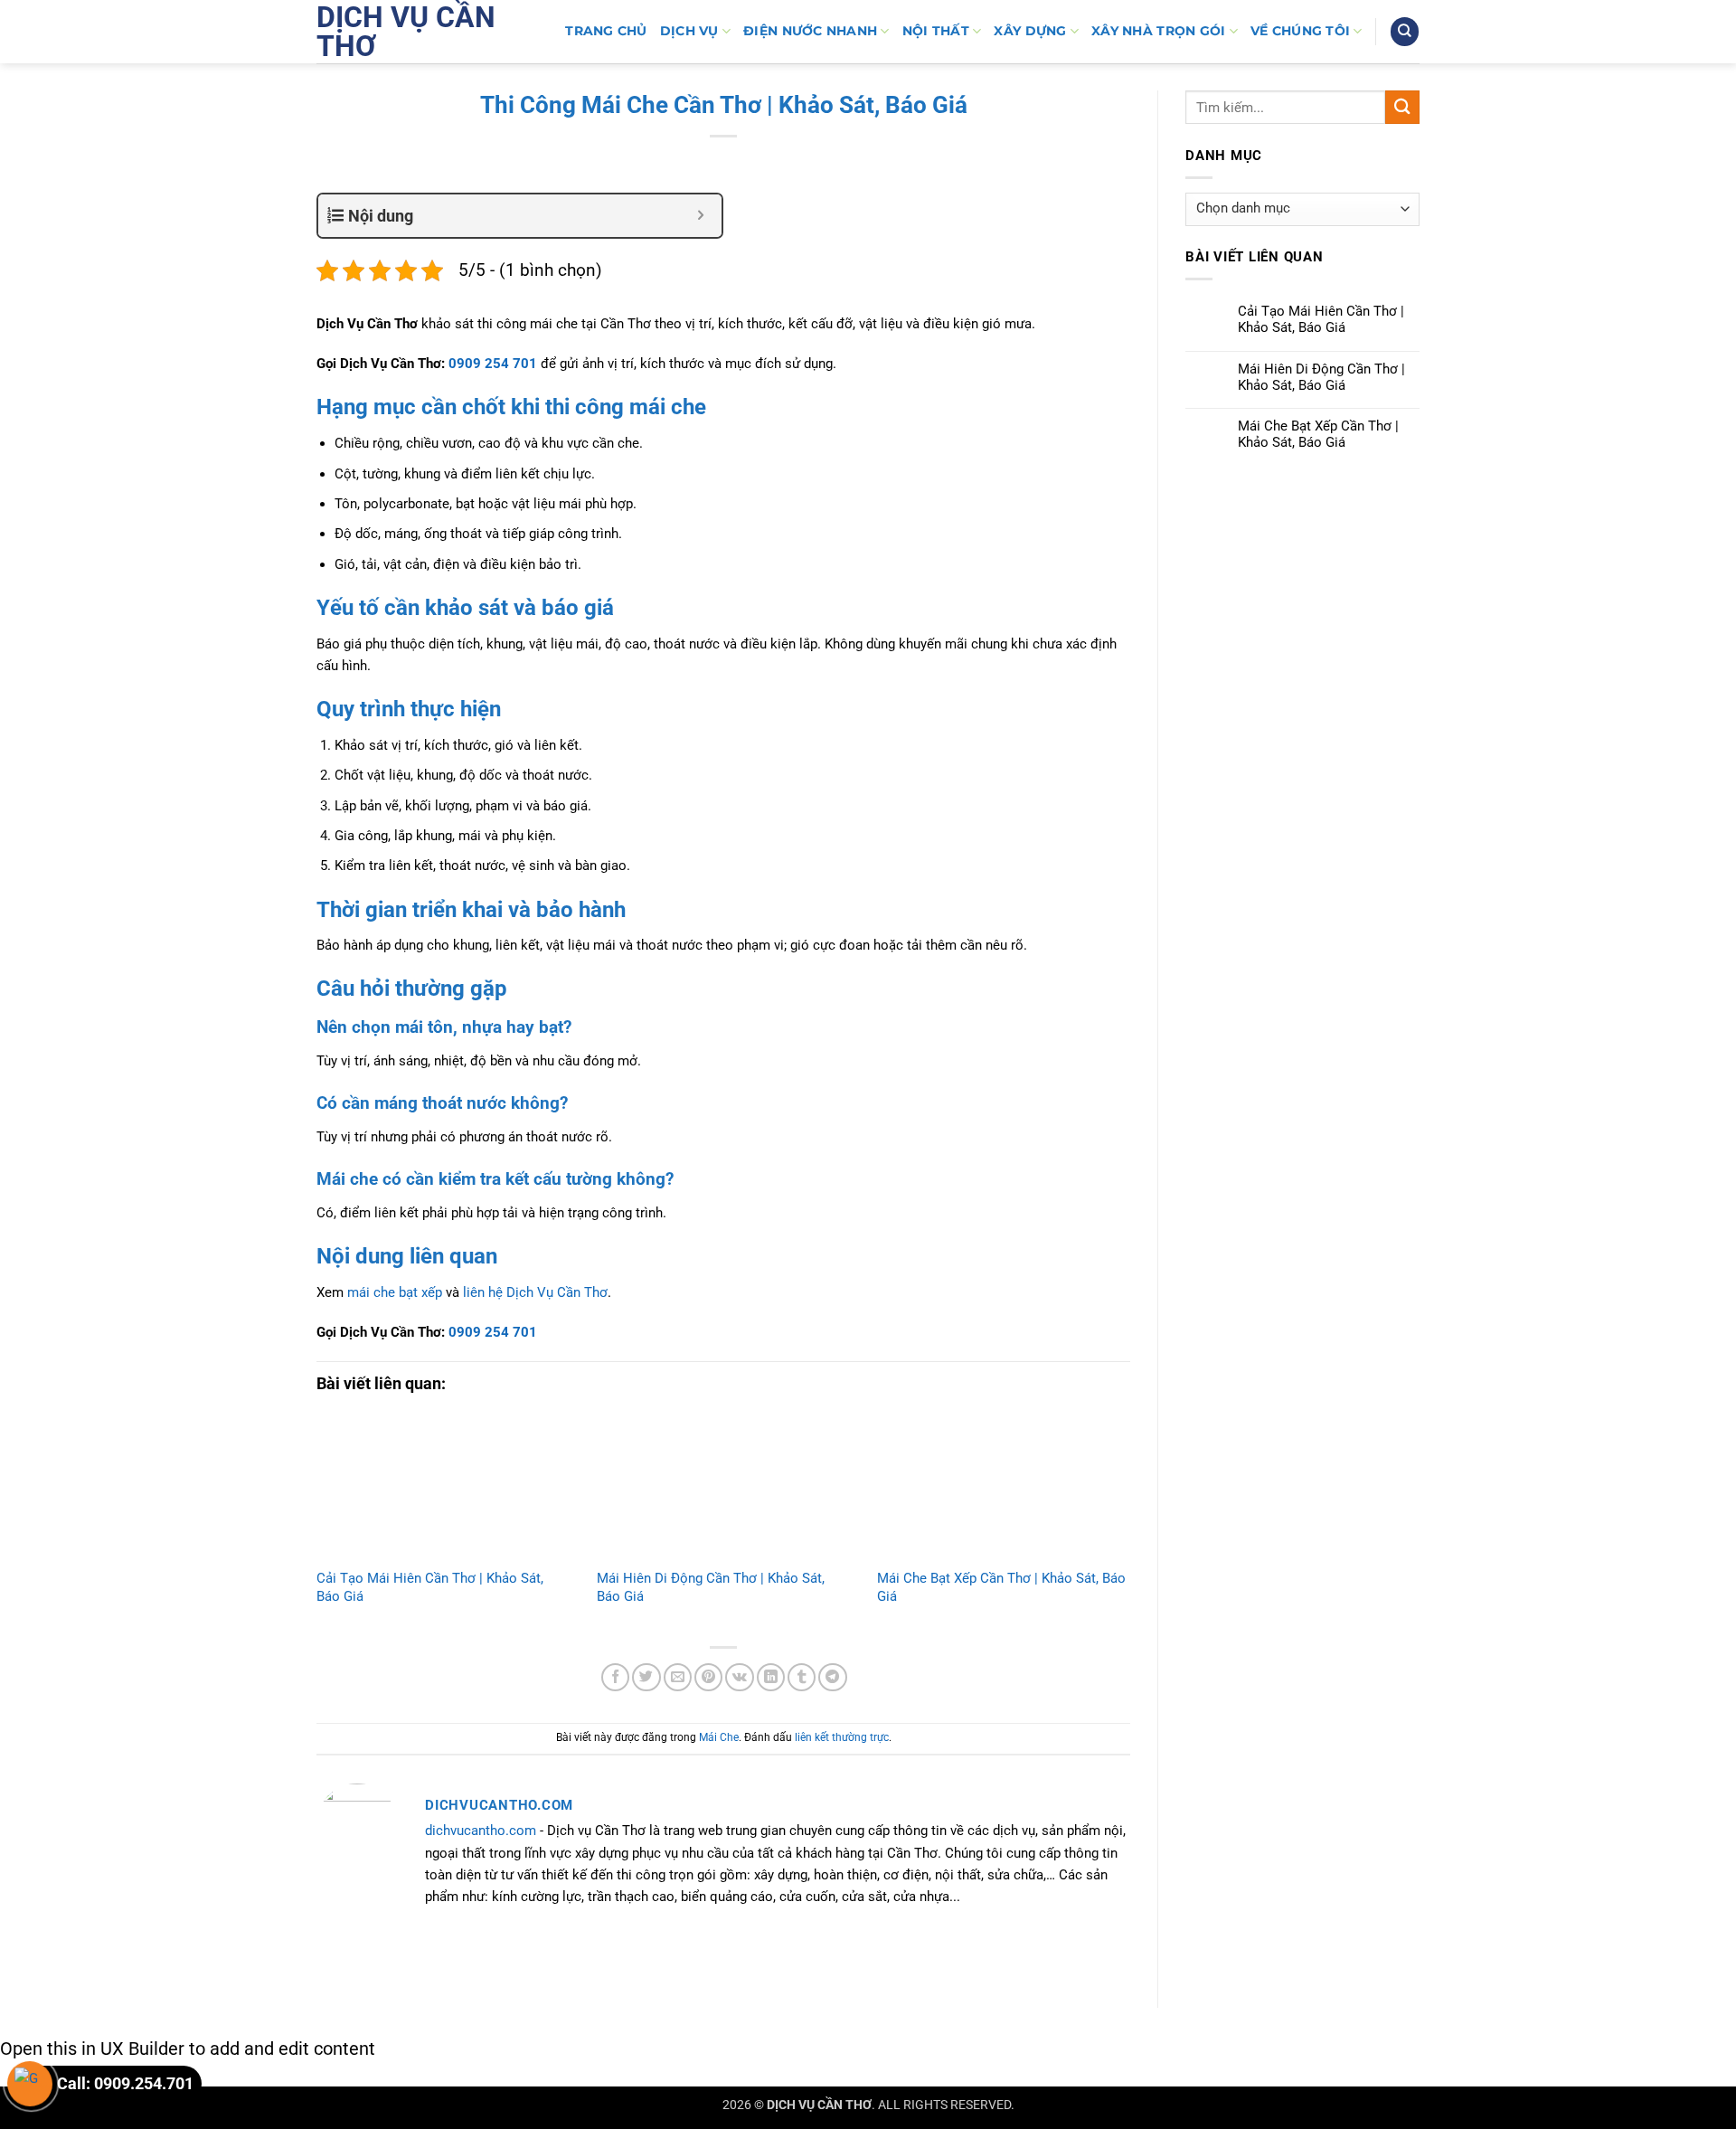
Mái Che (719, 1737)
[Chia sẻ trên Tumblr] (802, 1677)
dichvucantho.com (481, 1831)
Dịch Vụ (689, 31)
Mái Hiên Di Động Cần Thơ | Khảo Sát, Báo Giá (1321, 377)
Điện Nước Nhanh (810, 31)
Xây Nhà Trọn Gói (1158, 31)
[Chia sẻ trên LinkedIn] (771, 1677)
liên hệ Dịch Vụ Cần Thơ (535, 1292)
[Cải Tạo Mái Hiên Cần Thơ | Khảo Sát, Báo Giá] (443, 1489)
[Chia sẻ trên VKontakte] (739, 1677)
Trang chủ (606, 31)
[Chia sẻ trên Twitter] (646, 1677)
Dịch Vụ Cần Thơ (406, 32)
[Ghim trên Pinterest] (708, 1677)
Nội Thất (936, 31)
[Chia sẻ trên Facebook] (615, 1677)
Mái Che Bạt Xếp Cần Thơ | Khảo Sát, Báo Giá (1318, 434)
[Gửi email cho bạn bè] (678, 1677)
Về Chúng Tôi (1300, 31)
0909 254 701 (493, 364)
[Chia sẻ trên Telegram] (832, 1677)
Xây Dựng (1030, 31)
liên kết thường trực (842, 1737)
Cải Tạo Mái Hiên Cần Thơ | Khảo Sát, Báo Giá (1321, 319)
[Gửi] (1402, 107)
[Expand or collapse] (701, 216)
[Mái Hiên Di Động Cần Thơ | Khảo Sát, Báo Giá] (723, 1489)
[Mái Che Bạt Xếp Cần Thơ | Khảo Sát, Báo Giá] (1004, 1489)
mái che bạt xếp (395, 1292)
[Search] (1404, 31)
